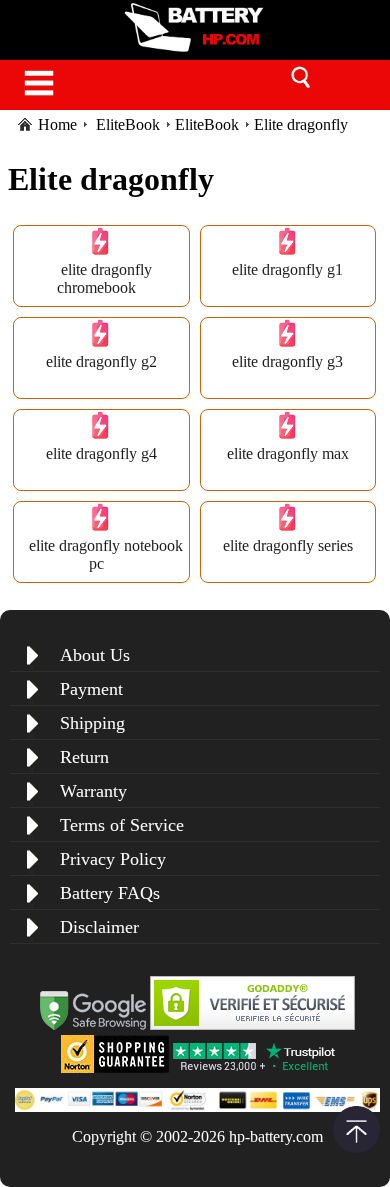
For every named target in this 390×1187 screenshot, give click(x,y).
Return (84, 757)
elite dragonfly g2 (101, 361)
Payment (91, 689)
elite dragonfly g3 (287, 361)
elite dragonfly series (288, 545)
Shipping (92, 723)
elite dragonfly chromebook (104, 278)
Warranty (93, 791)
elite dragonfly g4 (101, 453)
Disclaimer (99, 927)
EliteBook (128, 124)
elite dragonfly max (288, 453)
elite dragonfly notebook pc (106, 554)
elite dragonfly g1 (287, 269)
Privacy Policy (113, 859)
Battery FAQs (110, 893)
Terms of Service (122, 825)
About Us (95, 655)
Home (57, 124)
